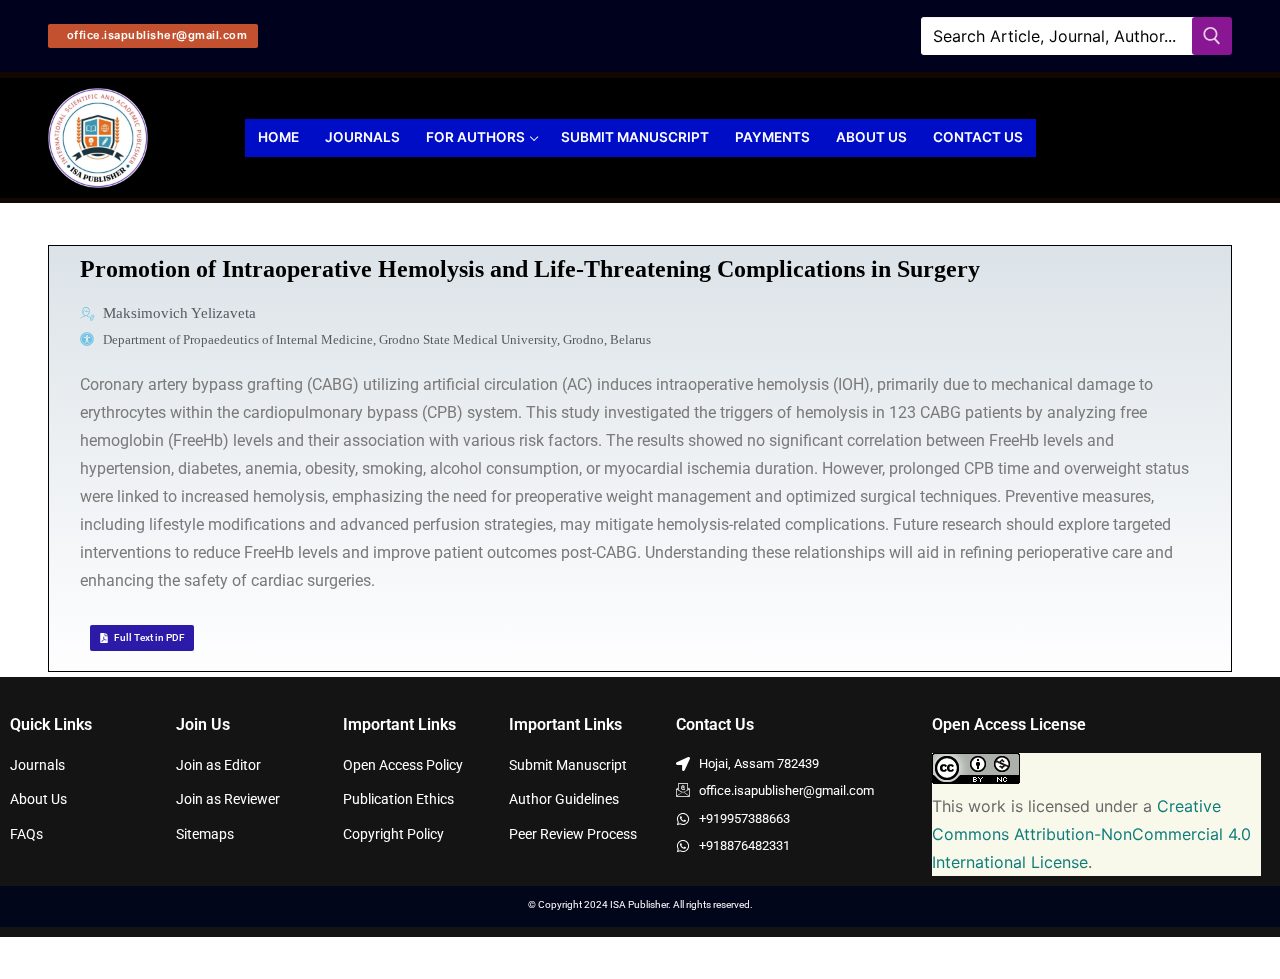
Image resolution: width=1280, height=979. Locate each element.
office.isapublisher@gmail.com (155, 35)
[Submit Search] (1212, 35)
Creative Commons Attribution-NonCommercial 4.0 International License (1091, 834)
